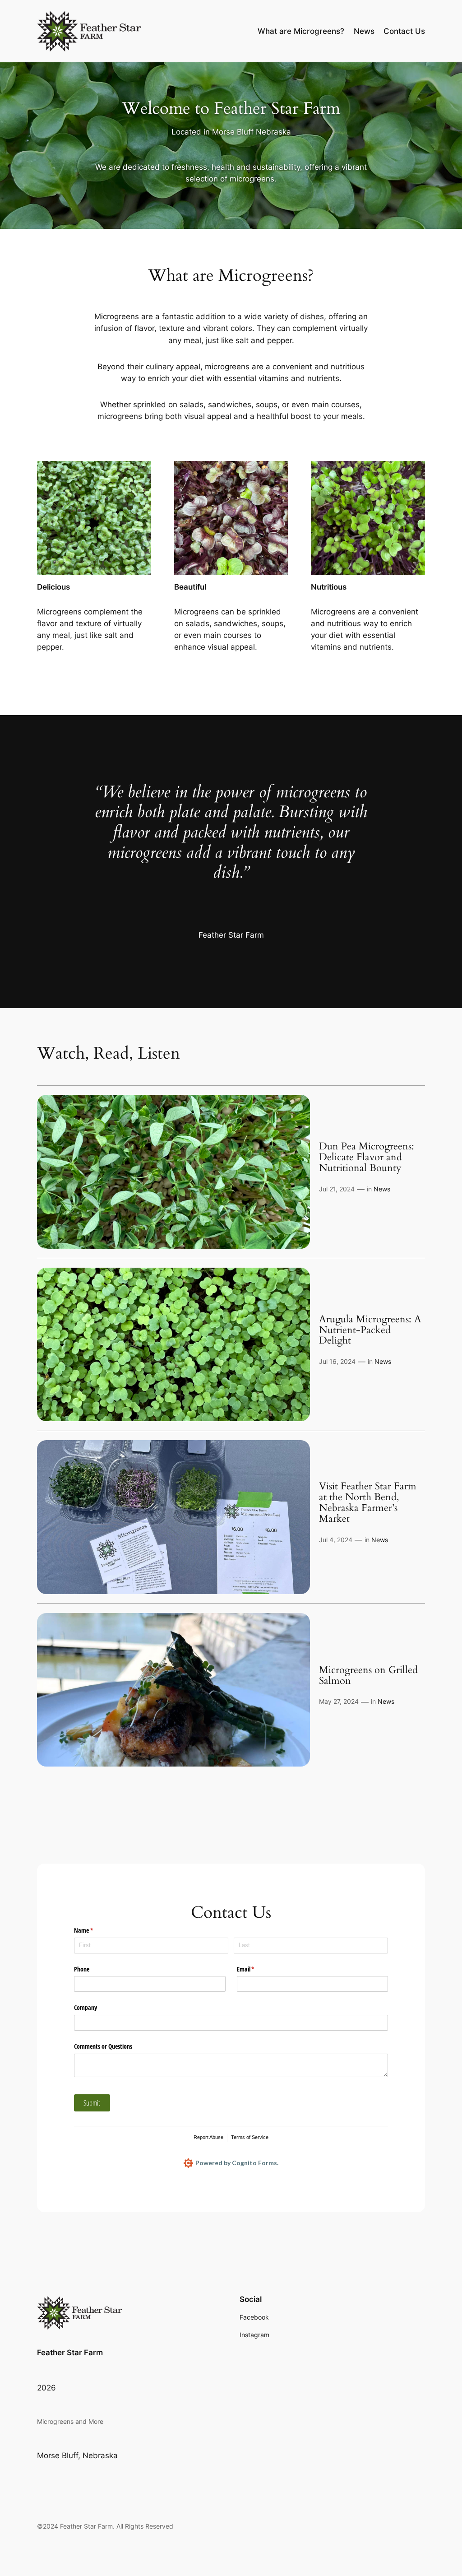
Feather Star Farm (70, 2353)
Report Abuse (208, 2137)
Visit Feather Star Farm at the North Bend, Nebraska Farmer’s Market (368, 1503)
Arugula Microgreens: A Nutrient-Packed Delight (370, 1330)
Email (256, 1969)
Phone (82, 1969)
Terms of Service (250, 2137)
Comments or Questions (103, 2046)
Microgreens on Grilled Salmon (368, 1676)
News (382, 1189)
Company (85, 2007)
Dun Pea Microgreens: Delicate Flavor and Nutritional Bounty (367, 1158)
